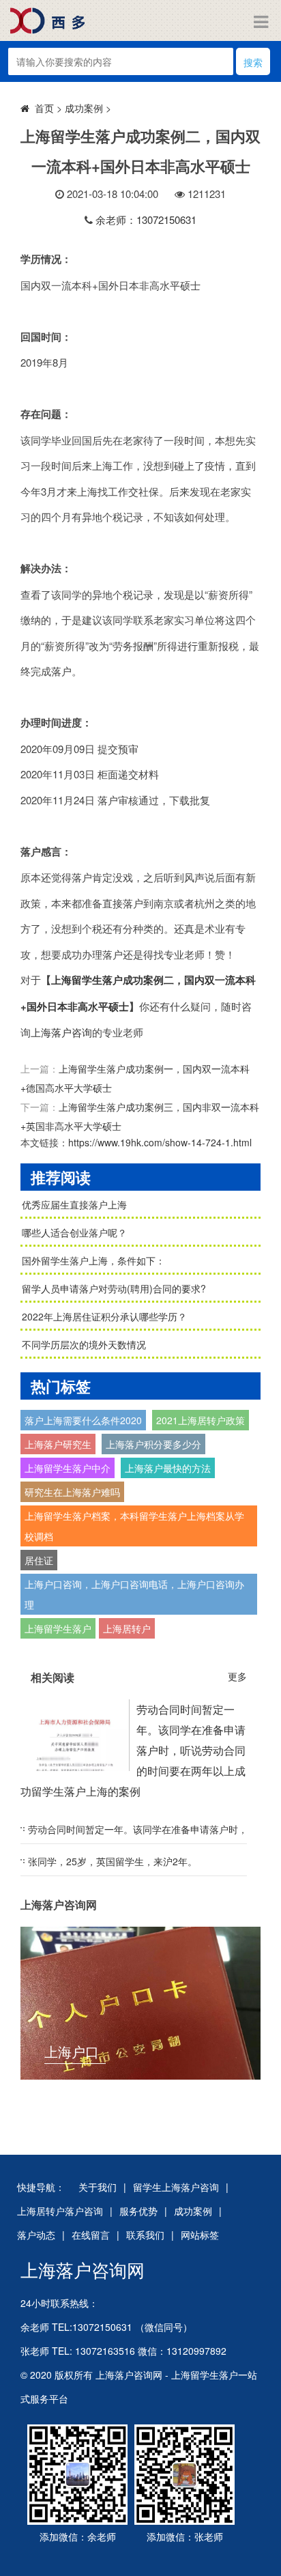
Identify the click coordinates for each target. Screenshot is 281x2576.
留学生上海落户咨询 (176, 2187)
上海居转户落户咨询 (60, 2211)
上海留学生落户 (58, 1628)
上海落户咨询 (61, 1032)
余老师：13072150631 (146, 220)
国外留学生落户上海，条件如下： (93, 1260)
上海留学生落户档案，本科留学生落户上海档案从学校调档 (134, 1526)
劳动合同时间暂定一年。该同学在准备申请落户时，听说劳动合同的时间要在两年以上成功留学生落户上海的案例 (133, 1750)
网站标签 (200, 2235)
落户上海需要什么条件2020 (83, 1420)
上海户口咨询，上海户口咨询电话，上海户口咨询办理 (134, 1594)
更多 (237, 1676)
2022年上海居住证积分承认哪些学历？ (104, 1316)
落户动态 (36, 2235)
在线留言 (91, 2235)
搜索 (253, 62)
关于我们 (98, 2187)
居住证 (39, 1560)
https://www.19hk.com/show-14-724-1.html (160, 1142)
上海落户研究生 (58, 1444)
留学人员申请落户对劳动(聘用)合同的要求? (114, 1288)
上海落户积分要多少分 (153, 1444)
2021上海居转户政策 (201, 1420)
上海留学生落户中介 (68, 1468)
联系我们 (145, 2235)
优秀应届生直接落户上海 (74, 1204)
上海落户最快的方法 (168, 1468)
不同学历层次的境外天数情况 (84, 1344)
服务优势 (138, 2211)
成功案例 (84, 108)
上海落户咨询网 (83, 2269)
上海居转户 (127, 1628)
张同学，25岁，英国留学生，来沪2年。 (113, 1861)
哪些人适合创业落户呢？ (74, 1232)
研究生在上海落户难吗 (72, 1492)
